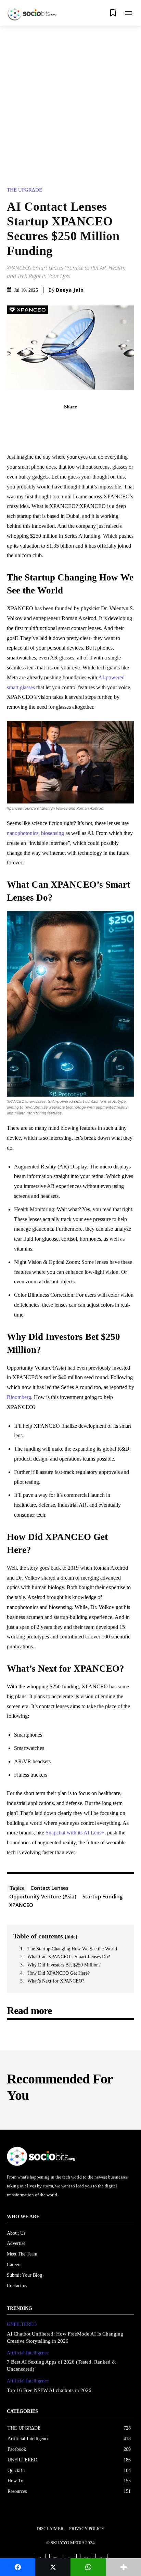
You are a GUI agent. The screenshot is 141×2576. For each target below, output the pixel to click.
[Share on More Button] (123, 2567)
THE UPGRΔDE (24, 190)
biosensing (53, 833)
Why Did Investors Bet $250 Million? (64, 1965)
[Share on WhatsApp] (88, 2567)
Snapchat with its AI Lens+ (75, 1833)
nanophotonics (23, 833)
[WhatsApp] (94, 422)
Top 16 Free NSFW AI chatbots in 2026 (49, 2390)
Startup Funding (102, 1896)
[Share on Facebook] (18, 2567)
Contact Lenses (49, 1888)
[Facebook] (47, 422)
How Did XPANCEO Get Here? (59, 1973)
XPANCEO (21, 1905)
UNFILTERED (22, 2324)
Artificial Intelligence (28, 2353)
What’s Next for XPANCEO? (56, 1981)
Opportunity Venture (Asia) (43, 1896)
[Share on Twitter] (53, 2567)
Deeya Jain (70, 290)
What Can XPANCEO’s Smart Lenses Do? (69, 1957)
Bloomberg (19, 1397)
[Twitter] (63, 422)
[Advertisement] (70, 100)
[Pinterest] (78, 422)
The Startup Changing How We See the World (72, 1949)
